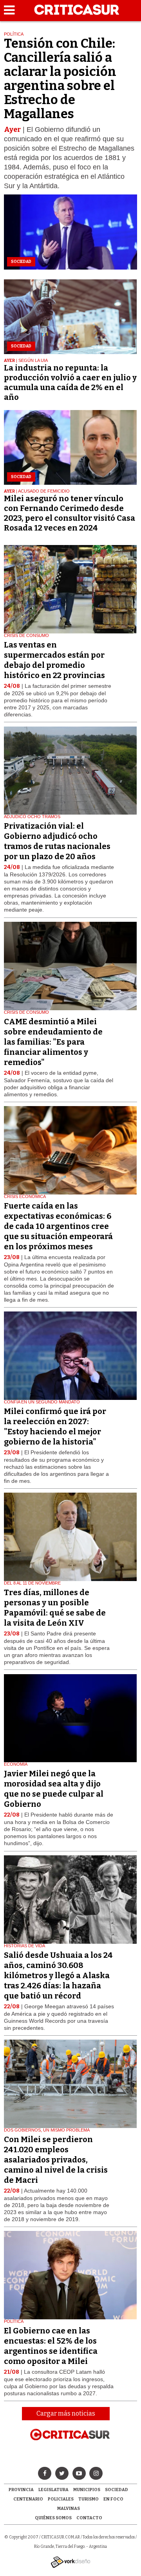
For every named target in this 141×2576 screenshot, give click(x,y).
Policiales (61, 2499)
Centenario (28, 2499)
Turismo (89, 2499)
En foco (113, 2499)
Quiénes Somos (53, 2518)
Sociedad (117, 2490)
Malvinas (69, 2509)
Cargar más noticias (66, 2413)
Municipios (87, 2490)
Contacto (89, 2518)
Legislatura (53, 2490)
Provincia (21, 2490)
